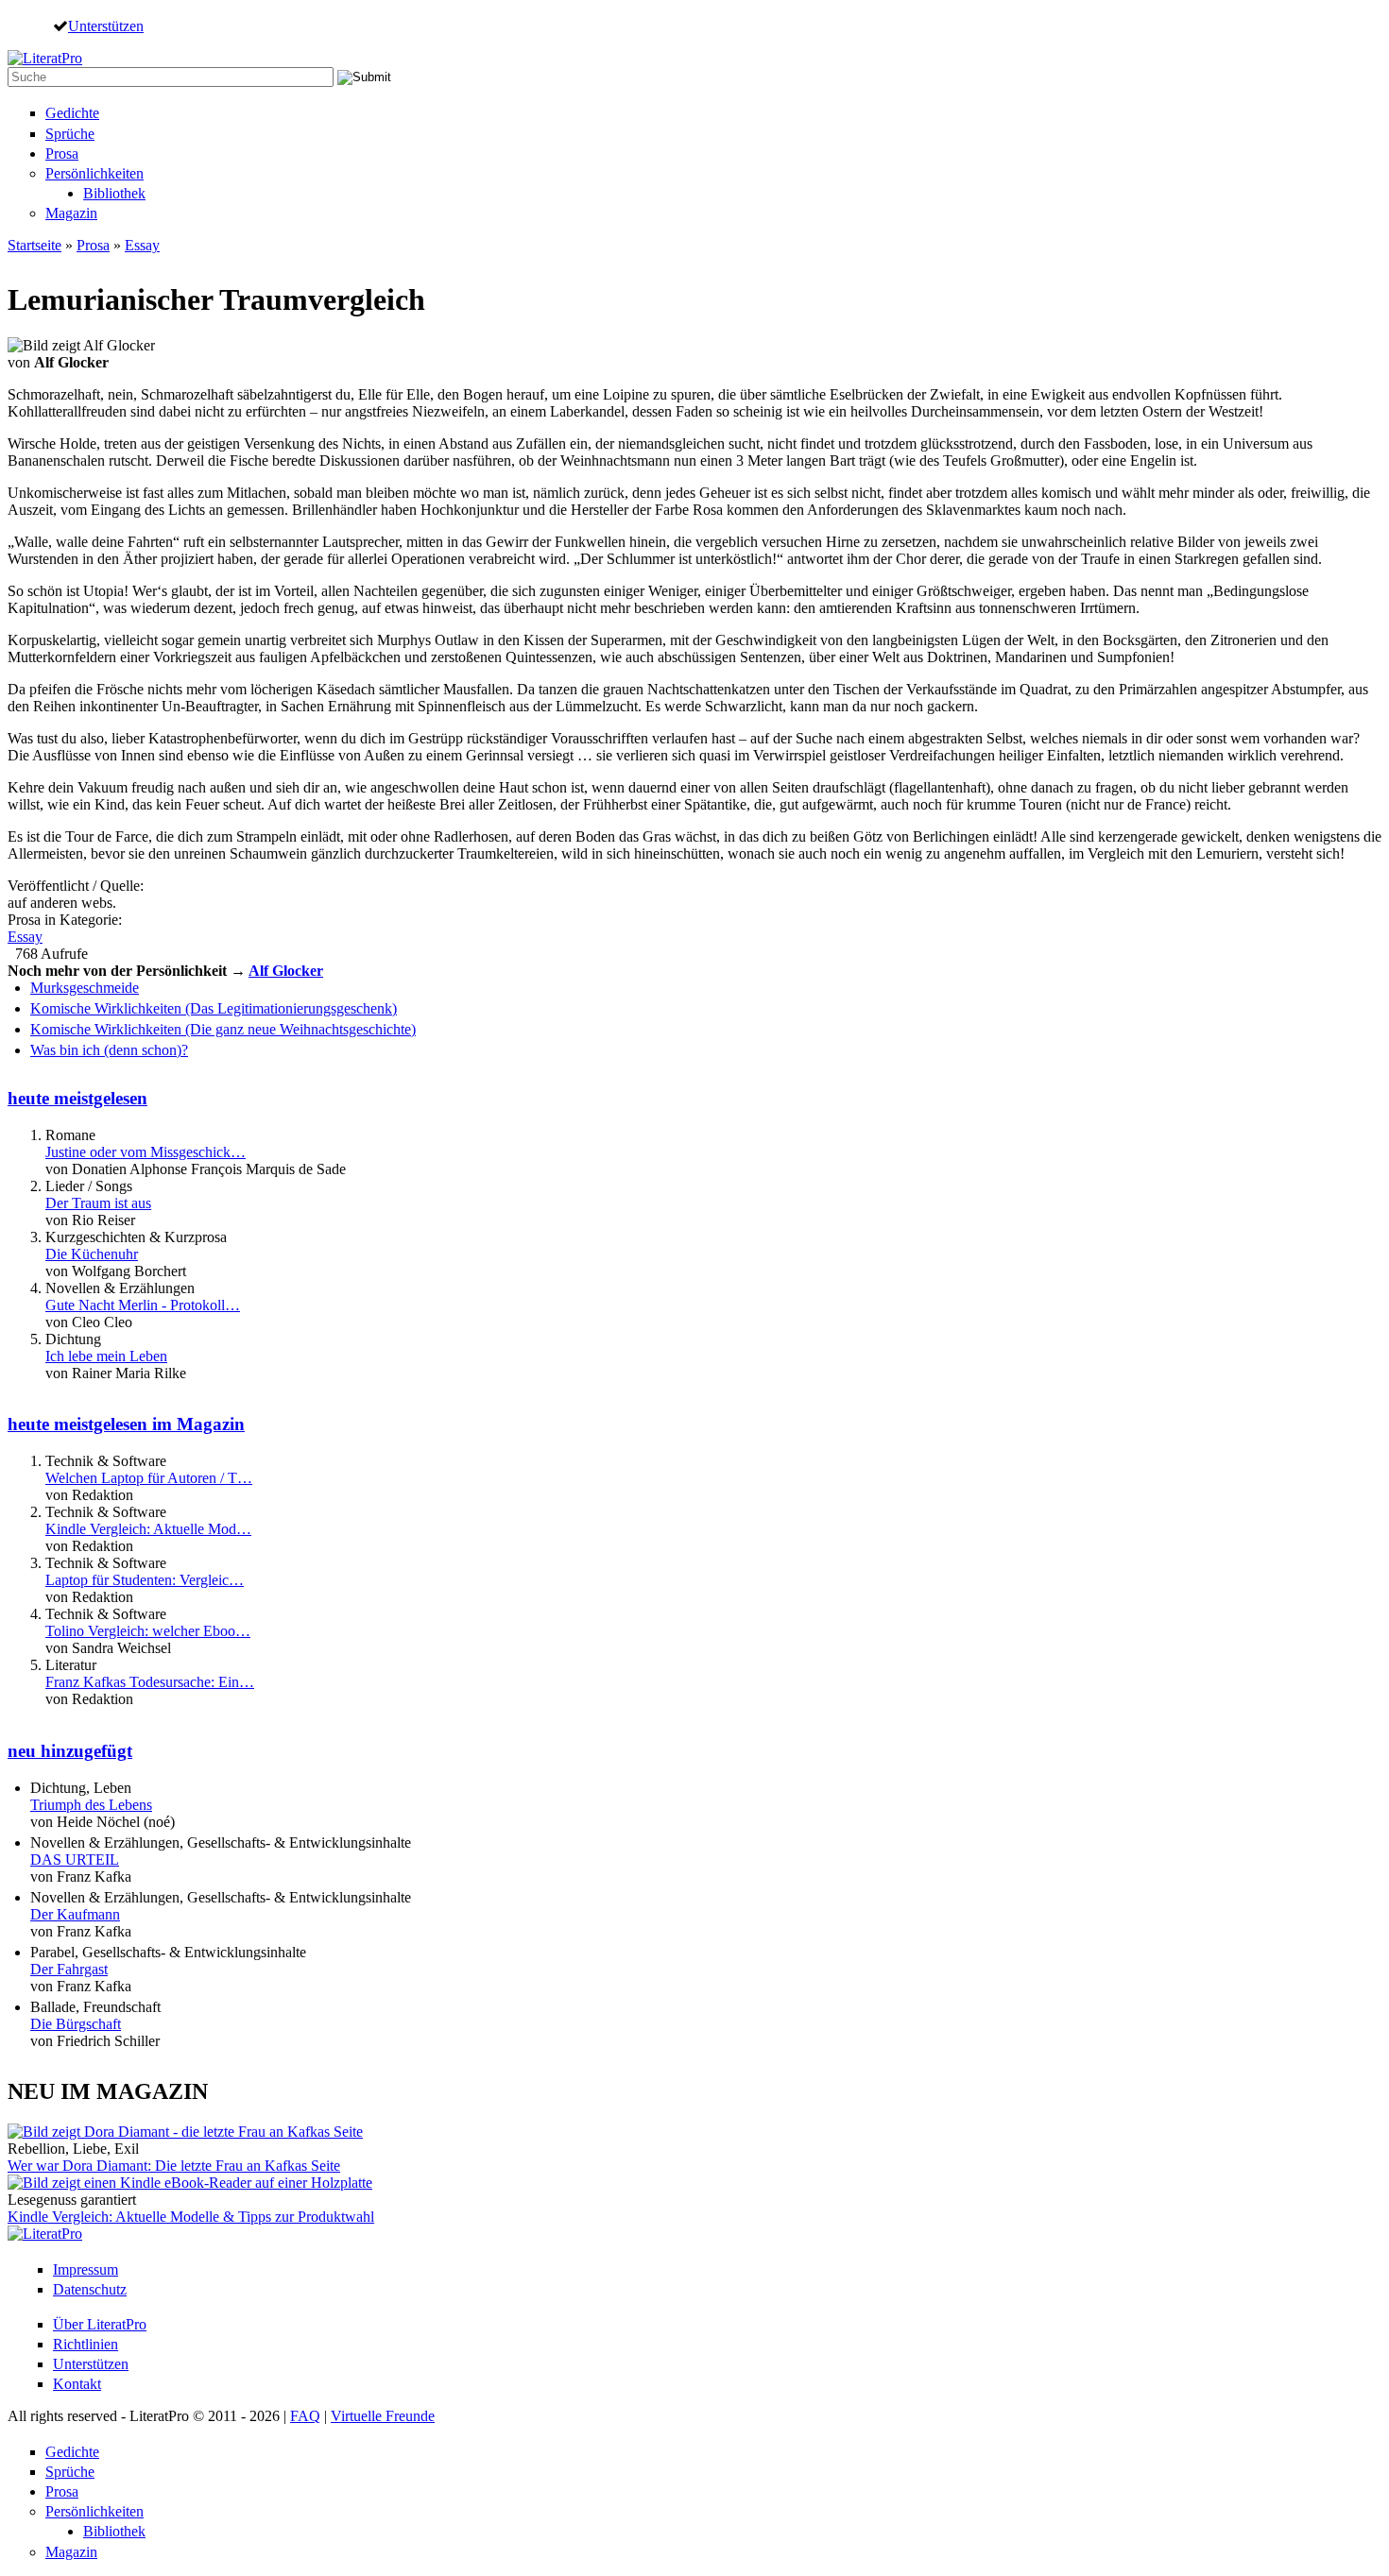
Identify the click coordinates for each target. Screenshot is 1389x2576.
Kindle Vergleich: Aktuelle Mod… (148, 1529)
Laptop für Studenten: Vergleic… (145, 1580)
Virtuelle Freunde (383, 2416)
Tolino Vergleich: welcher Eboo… (148, 1631)
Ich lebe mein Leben (106, 1356)
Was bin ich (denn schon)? (109, 1050)
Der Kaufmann (75, 1914)
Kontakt (77, 2384)
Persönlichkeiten (94, 173)
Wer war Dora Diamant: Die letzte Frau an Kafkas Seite (174, 2166)
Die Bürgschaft (76, 2024)
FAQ (305, 2416)
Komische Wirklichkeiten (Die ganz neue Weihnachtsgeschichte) (223, 1029)
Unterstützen (106, 26)
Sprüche (70, 134)
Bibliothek (114, 193)
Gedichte (72, 113)
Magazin (71, 213)
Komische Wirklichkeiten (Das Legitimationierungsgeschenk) (214, 1008)
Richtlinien (86, 2344)
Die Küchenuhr (92, 1254)
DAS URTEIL (75, 1859)
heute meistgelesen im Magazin (126, 1424)
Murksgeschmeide (85, 988)
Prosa (62, 154)
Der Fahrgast (69, 1969)
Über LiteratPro (100, 2324)
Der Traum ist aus (98, 1203)
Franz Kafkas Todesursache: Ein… (150, 1682)
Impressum (86, 2269)
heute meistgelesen (77, 1098)
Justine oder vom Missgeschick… (146, 1152)
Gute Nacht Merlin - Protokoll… (143, 1305)
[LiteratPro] (45, 58)
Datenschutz (90, 2289)
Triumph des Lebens (91, 1805)
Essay (142, 245)
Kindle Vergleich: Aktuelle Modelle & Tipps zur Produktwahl (191, 2217)
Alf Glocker (286, 971)
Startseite (34, 245)
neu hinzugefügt (70, 1751)
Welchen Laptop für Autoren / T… (149, 1478)
